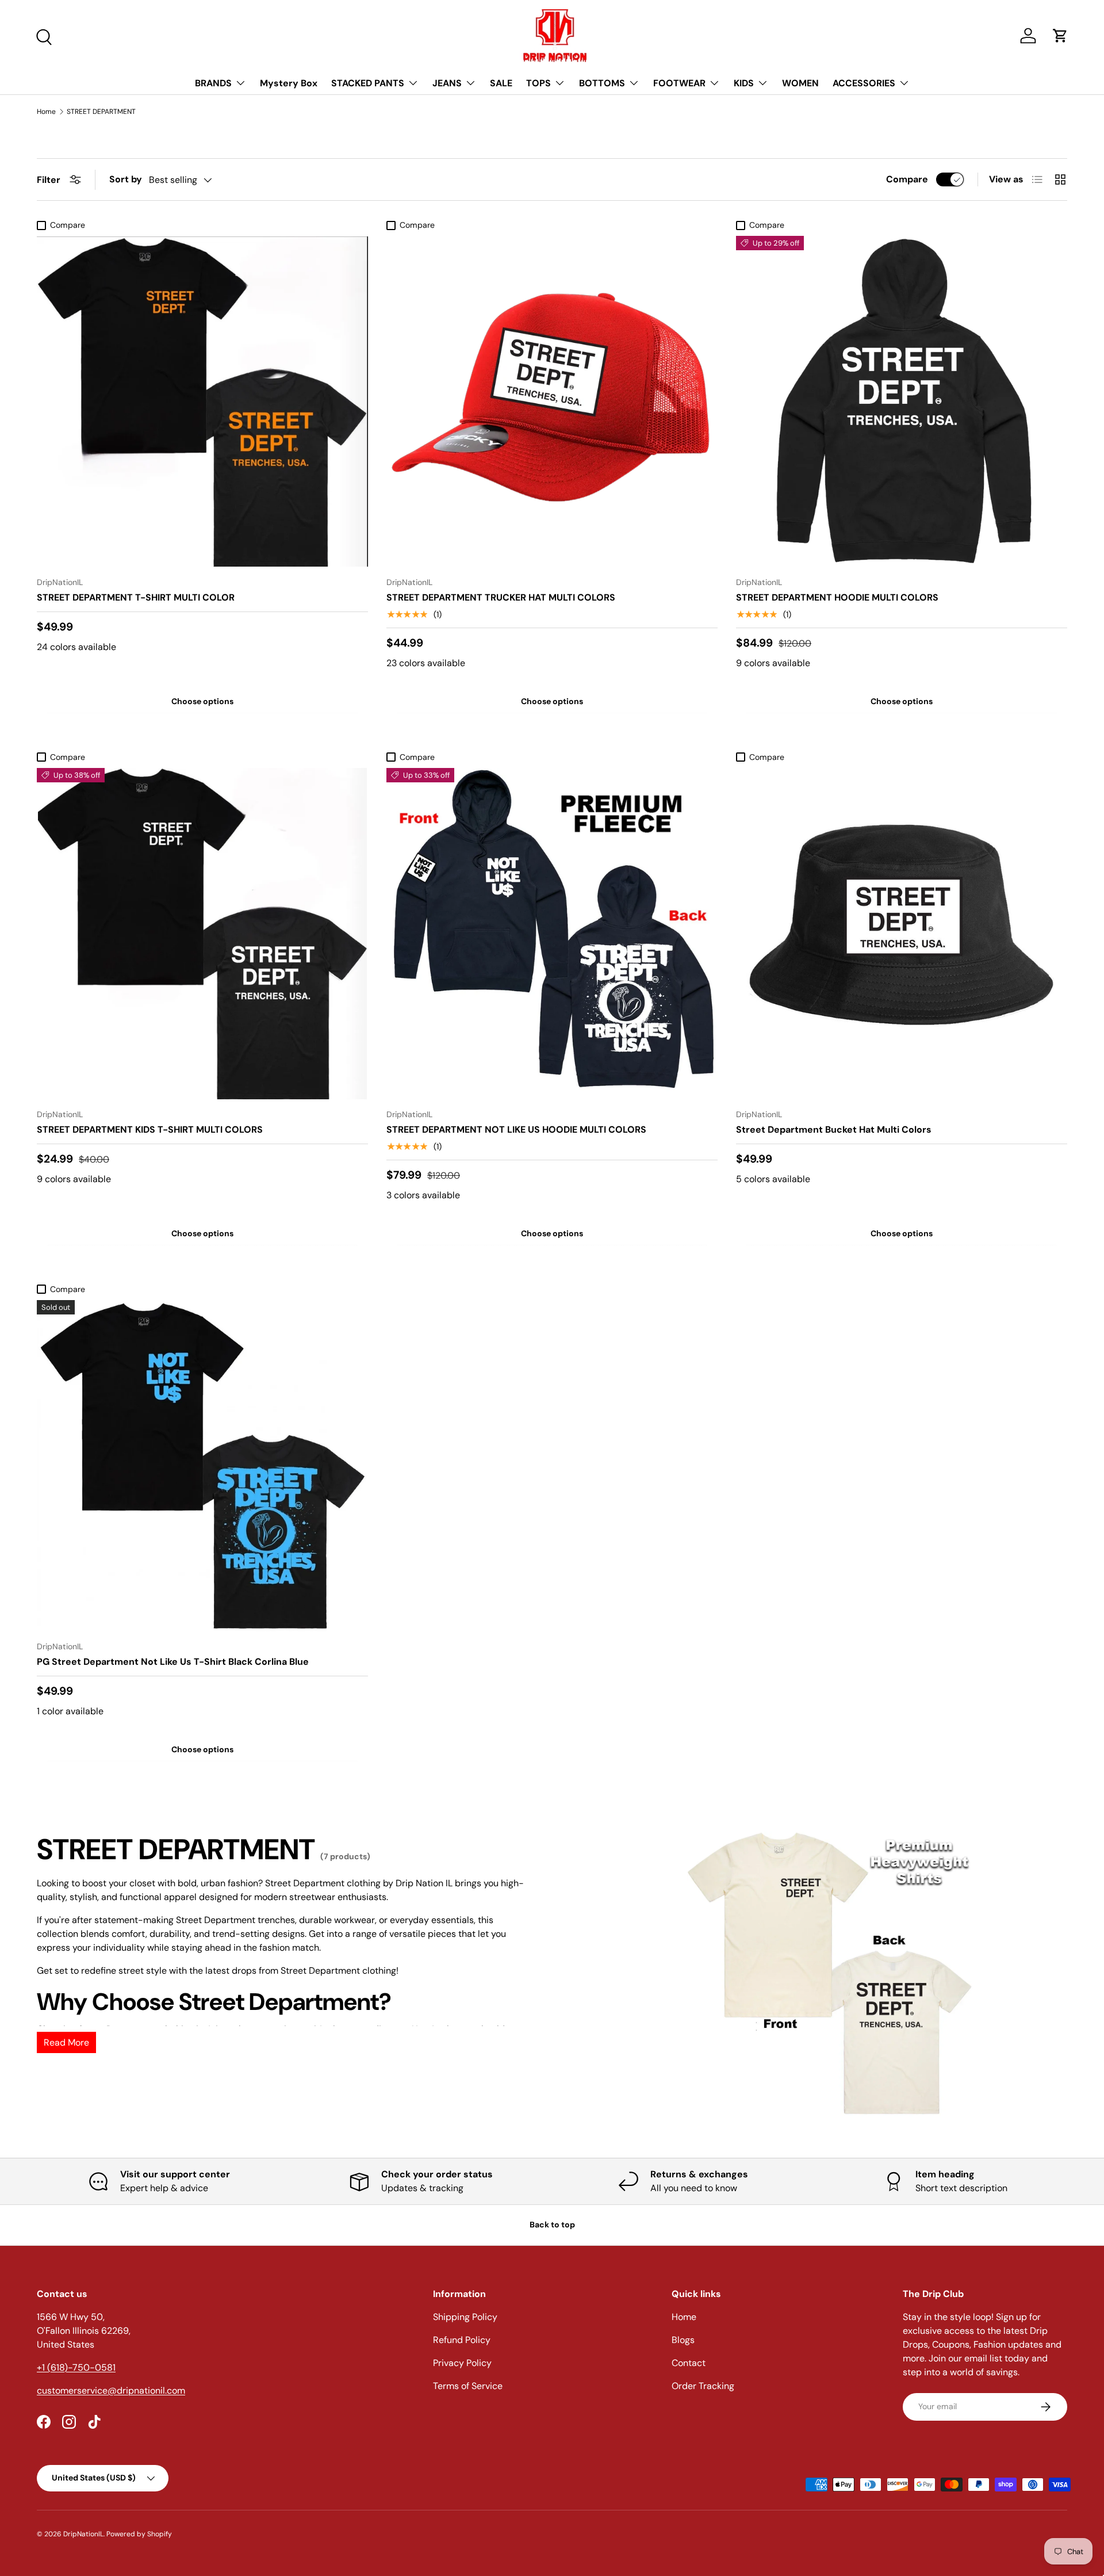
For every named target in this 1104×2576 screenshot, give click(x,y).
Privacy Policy (462, 2363)
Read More (66, 2042)
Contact (689, 2363)
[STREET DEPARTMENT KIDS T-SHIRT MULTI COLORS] (202, 934)
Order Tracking (703, 2386)
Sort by (126, 179)
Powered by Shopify (139, 2534)
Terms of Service (468, 2386)
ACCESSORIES (864, 83)
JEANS (447, 83)
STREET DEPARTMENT (101, 112)
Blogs (683, 2340)
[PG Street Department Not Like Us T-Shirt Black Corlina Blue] (202, 1466)
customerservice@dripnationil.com (111, 2390)
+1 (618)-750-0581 (76, 2367)
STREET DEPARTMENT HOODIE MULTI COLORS (837, 597)
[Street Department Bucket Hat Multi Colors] (902, 934)
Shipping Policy (465, 2317)
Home (46, 112)
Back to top (552, 2225)
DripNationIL (83, 2534)
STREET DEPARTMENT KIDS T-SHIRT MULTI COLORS (150, 1130)
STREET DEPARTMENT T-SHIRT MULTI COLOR (136, 597)
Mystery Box (289, 83)
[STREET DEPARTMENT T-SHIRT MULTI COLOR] (202, 402)
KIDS (744, 83)
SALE (501, 83)
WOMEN (800, 83)
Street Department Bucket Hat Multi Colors (834, 1130)
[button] (1060, 36)
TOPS (538, 83)
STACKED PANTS (368, 83)
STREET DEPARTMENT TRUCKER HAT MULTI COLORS (501, 597)
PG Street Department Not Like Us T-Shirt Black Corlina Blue (173, 1662)
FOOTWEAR (679, 83)
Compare (907, 179)
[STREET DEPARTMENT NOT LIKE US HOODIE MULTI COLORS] (552, 934)
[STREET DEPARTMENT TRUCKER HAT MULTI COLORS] (552, 402)
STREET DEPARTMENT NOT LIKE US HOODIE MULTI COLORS (516, 1130)
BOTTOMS (602, 83)
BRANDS (213, 83)
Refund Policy (462, 2340)
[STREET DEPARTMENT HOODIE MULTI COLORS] (902, 402)
